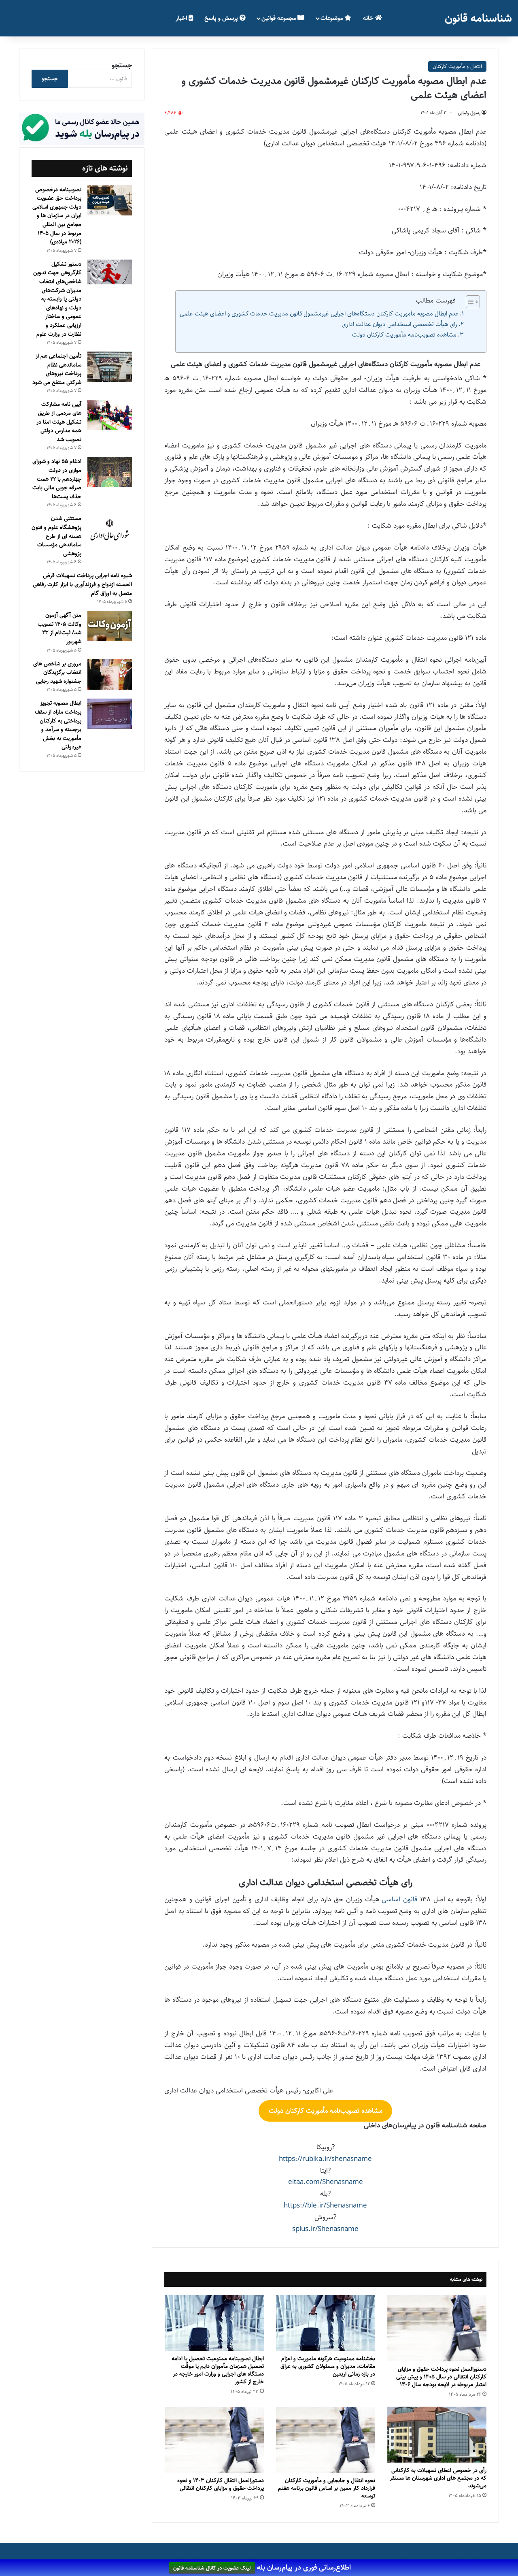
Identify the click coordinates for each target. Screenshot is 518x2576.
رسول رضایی (469, 113)
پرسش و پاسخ (222, 18)
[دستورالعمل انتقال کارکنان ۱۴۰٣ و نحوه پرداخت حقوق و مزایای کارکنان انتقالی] (214, 2440)
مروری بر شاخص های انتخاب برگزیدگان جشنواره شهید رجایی (57, 672)
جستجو (122, 65)
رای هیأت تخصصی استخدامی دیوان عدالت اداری (399, 324)
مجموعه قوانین (279, 18)
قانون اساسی (399, 1899)
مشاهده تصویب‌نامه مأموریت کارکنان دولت (404, 335)
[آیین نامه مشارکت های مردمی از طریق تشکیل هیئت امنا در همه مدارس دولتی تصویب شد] (110, 415)
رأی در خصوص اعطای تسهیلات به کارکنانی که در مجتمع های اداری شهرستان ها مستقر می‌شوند (438, 2478)
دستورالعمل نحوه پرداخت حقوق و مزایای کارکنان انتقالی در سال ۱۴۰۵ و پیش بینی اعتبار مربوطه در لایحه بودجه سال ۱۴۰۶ (441, 2377)
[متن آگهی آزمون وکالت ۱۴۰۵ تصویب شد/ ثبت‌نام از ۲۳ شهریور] (110, 626)
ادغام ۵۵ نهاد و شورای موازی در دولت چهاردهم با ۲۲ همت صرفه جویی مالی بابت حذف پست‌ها (57, 479)
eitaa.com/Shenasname (326, 2182)
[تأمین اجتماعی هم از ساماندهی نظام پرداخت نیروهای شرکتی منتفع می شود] (110, 367)
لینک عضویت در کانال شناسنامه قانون (212, 2568)
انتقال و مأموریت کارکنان (457, 66)
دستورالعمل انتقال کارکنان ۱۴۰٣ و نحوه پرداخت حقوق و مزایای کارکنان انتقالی (221, 2484)
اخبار (182, 18)
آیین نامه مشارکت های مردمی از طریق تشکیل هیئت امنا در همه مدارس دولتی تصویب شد (59, 422)
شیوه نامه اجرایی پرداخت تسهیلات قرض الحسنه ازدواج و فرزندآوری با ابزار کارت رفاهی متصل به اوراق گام (82, 584)
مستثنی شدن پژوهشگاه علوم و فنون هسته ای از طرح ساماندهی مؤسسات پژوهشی (56, 536)
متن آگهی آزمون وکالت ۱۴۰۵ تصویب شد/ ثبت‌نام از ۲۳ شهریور (59, 628)
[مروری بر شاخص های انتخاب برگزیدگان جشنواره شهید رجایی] (110, 674)
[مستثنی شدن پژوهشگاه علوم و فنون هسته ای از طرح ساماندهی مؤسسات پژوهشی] (110, 530)
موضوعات (332, 18)
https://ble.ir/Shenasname (325, 2205)
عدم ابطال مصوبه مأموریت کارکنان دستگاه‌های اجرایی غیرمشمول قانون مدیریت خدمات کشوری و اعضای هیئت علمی (319, 314)
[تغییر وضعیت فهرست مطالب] (469, 302)
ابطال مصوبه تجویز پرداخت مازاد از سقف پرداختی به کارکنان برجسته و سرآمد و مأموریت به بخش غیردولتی (58, 725)
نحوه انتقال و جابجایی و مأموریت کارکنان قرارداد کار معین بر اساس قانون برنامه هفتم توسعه (327, 2488)
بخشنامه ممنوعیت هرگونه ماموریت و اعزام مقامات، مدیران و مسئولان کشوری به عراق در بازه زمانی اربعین (328, 2366)
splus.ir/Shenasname (325, 2229)
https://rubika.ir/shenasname (325, 2159)
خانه (369, 18)
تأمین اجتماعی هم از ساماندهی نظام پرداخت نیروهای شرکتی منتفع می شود (57, 369)
